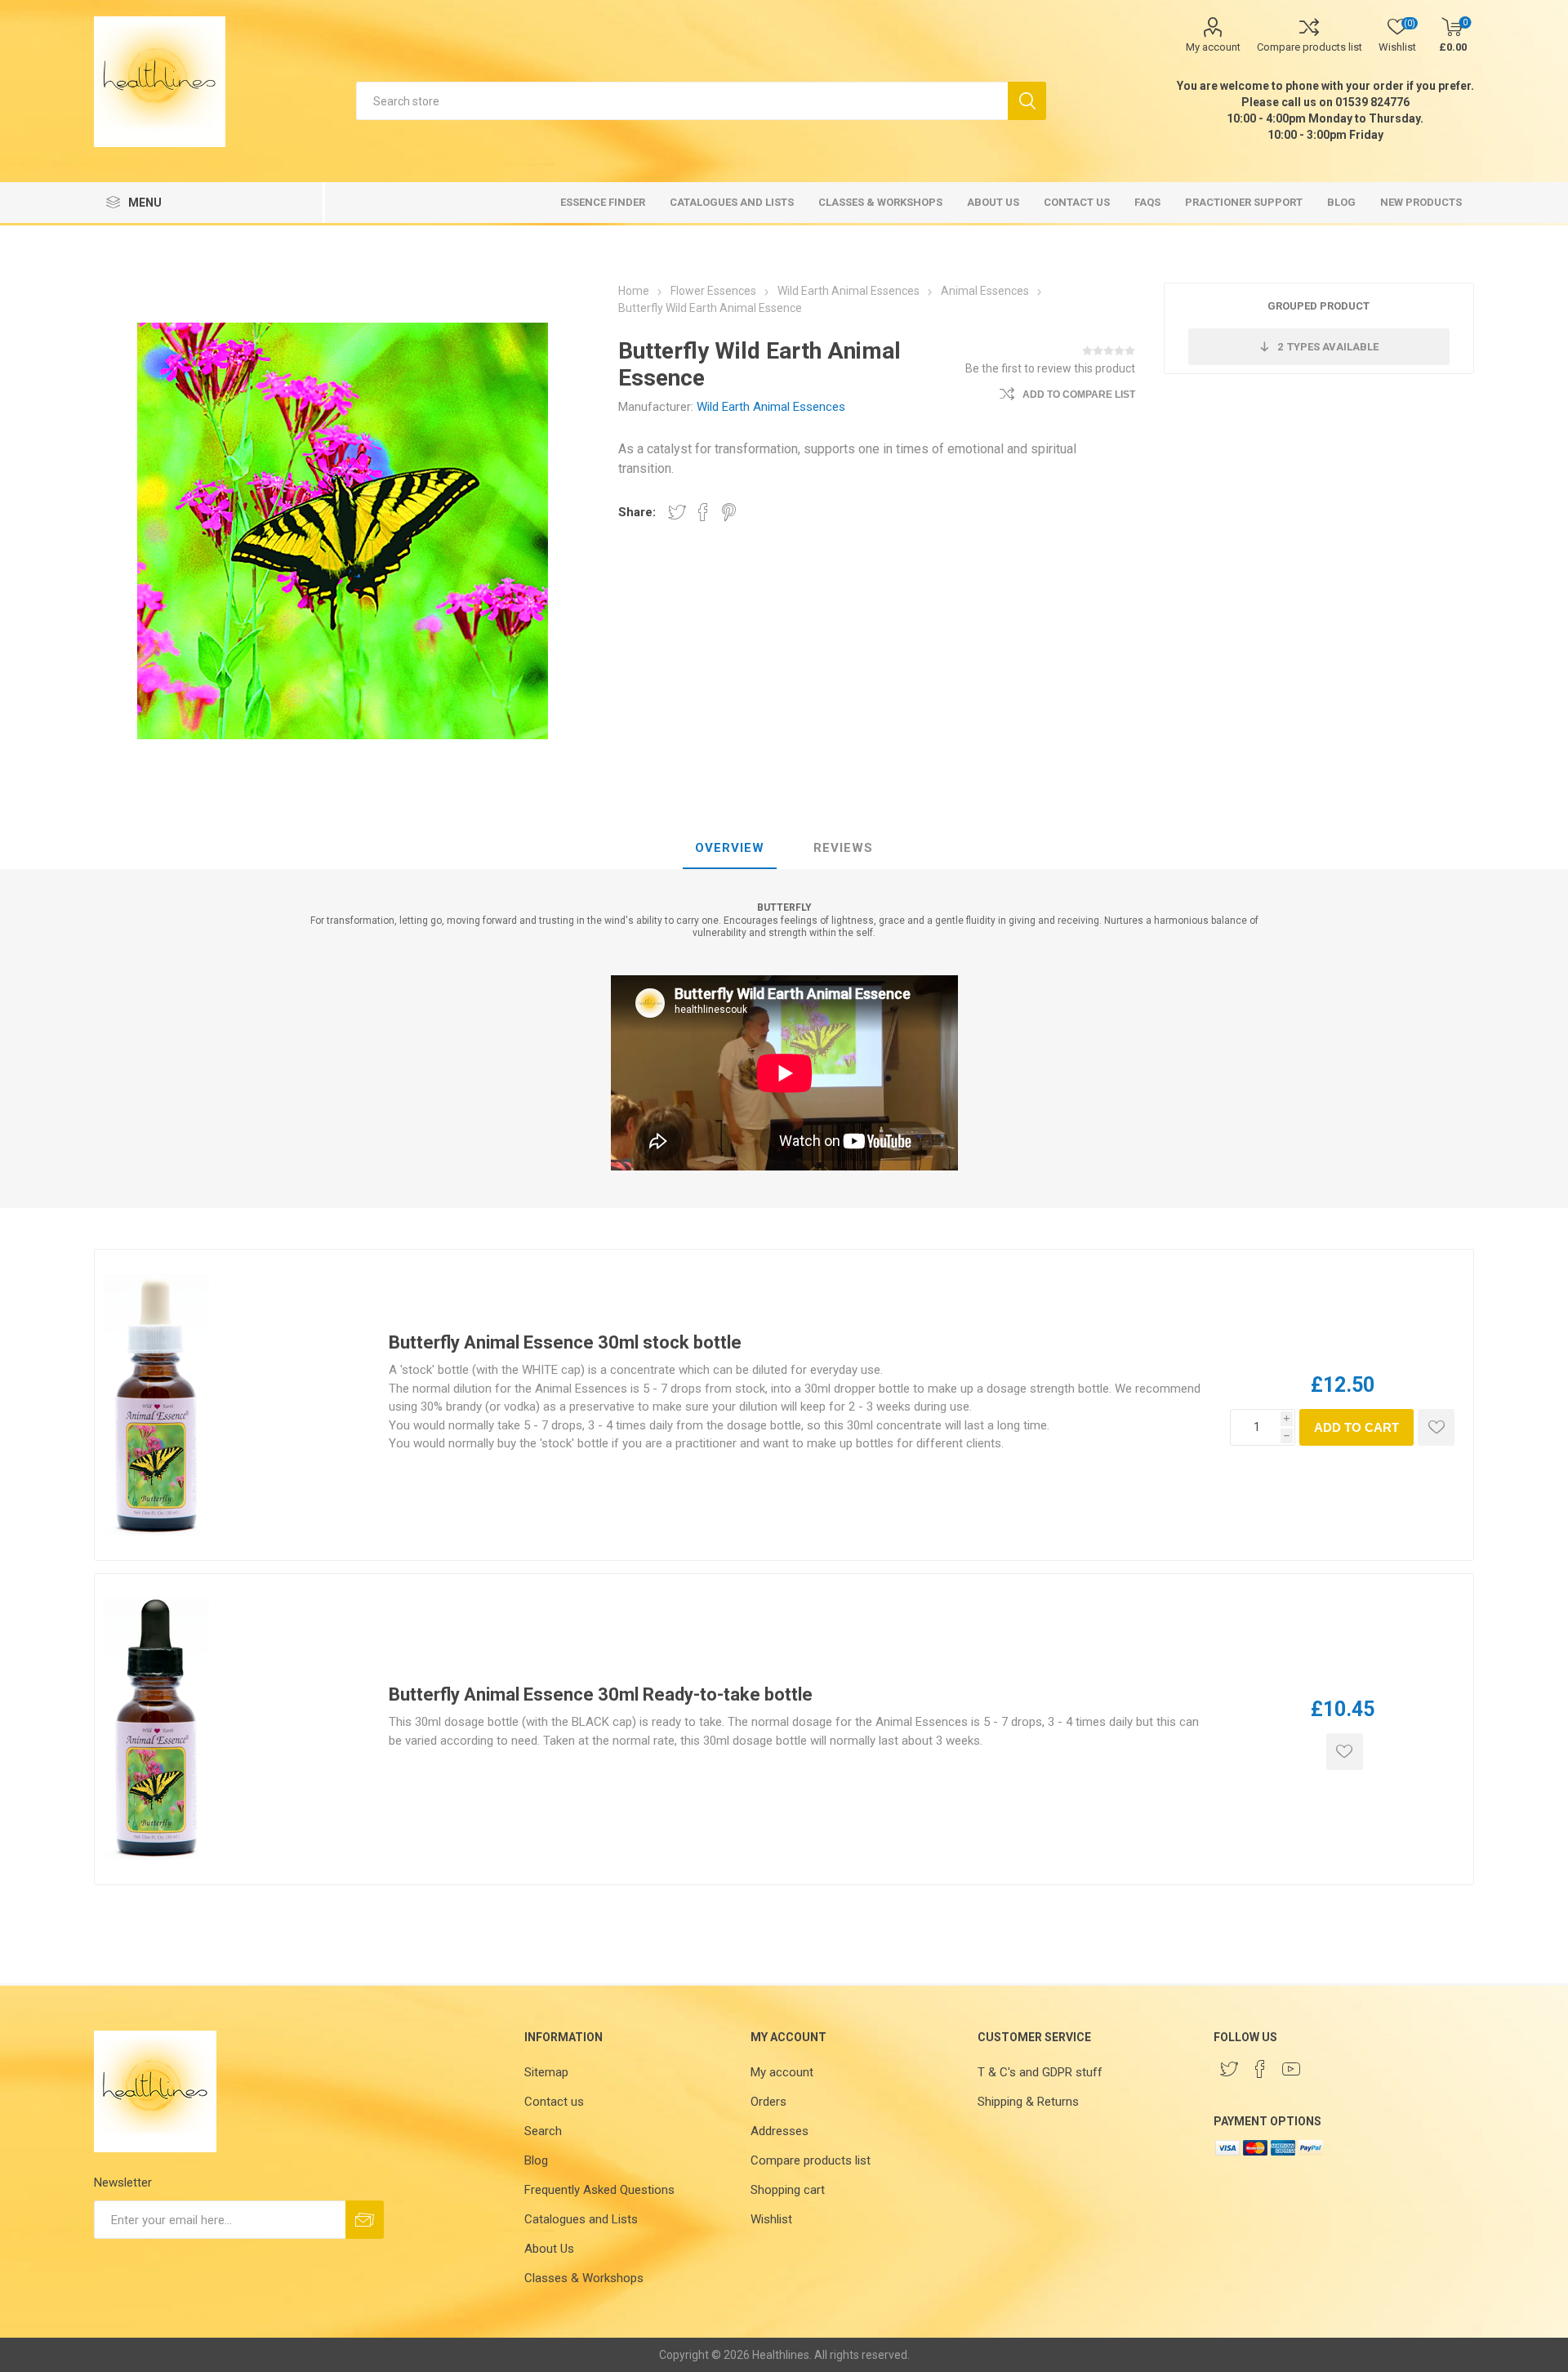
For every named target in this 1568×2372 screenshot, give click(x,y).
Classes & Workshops (584, 2278)
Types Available (1328, 347)
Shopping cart (788, 2190)
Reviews (843, 848)
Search (1027, 101)
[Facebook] (1260, 2069)
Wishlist (771, 2219)
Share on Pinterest (729, 512)
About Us (549, 2249)
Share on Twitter (677, 512)
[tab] (730, 849)
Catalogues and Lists (581, 2219)
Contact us (554, 2102)
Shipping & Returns (1028, 2102)
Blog (536, 2160)
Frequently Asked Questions (599, 2190)
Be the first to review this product (1050, 368)
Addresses (780, 2131)
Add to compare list (1079, 395)
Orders (768, 2102)
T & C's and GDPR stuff (1040, 2072)
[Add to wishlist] (1436, 1427)
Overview (730, 848)
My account (1213, 47)
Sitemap (546, 2072)
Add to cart (1356, 1427)
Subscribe (365, 2220)
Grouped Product (1319, 306)
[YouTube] (1291, 2069)
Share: (637, 512)
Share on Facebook (703, 512)
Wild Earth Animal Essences (771, 407)
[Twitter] (1229, 2069)
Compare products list (1310, 47)
